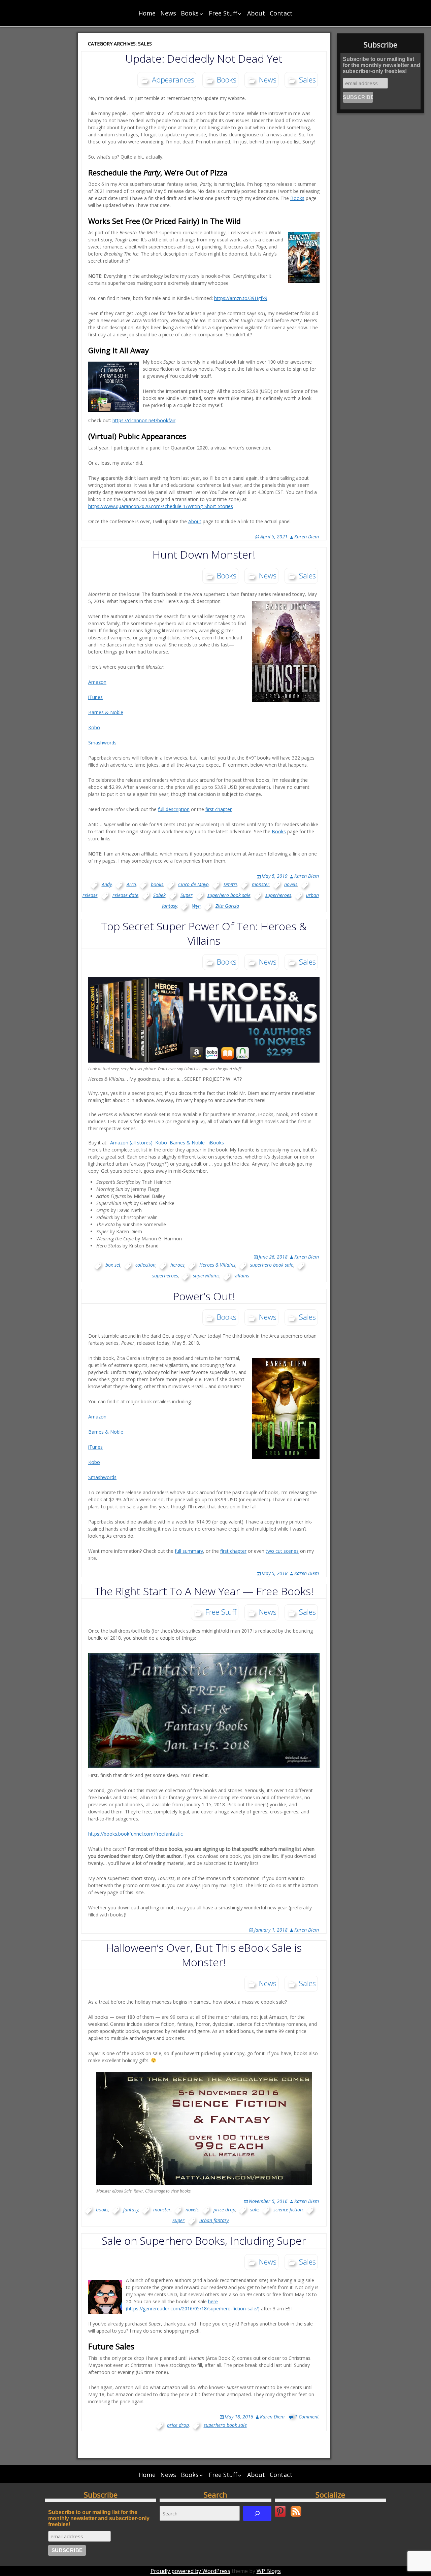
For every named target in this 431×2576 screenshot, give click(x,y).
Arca (131, 884)
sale (254, 2210)
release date (125, 895)
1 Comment (307, 2417)
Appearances (173, 79)
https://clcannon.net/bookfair (144, 420)
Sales (307, 79)
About (256, 13)
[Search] (257, 2513)
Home (147, 13)
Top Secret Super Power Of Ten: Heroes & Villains (204, 933)
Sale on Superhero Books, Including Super (204, 2240)
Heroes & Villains (217, 1265)
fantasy (131, 2210)
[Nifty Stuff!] (280, 2511)
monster (261, 884)
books (157, 884)
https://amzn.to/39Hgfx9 (241, 298)
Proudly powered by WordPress (190, 2571)
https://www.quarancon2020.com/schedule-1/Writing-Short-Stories (161, 506)
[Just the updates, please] (296, 2511)
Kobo (94, 727)
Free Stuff (223, 13)
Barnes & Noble (106, 712)
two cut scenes (282, 1551)
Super (187, 895)
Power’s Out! (204, 1296)
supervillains (206, 1276)
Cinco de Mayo (193, 884)
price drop (224, 2210)
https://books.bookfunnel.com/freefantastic (136, 1834)
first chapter (219, 809)
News (168, 13)
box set (113, 1265)
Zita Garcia (227, 906)
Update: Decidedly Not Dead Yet (204, 58)
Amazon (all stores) (131, 1143)
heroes (177, 1265)
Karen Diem (307, 537)
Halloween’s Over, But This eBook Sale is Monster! (204, 1955)
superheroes (278, 895)
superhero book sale (229, 895)
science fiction (288, 2210)
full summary (189, 1551)
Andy (107, 884)
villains (242, 1276)
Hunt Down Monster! (204, 554)
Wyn (196, 906)
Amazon (97, 682)
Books (190, 13)
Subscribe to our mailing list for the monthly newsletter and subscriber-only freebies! (382, 65)
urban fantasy (214, 2220)
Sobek (159, 895)
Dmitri (230, 884)
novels (291, 884)
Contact (281, 13)
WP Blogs (269, 2571)
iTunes (95, 697)
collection (145, 1265)
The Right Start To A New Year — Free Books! (204, 1591)
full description (174, 809)
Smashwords (102, 743)
